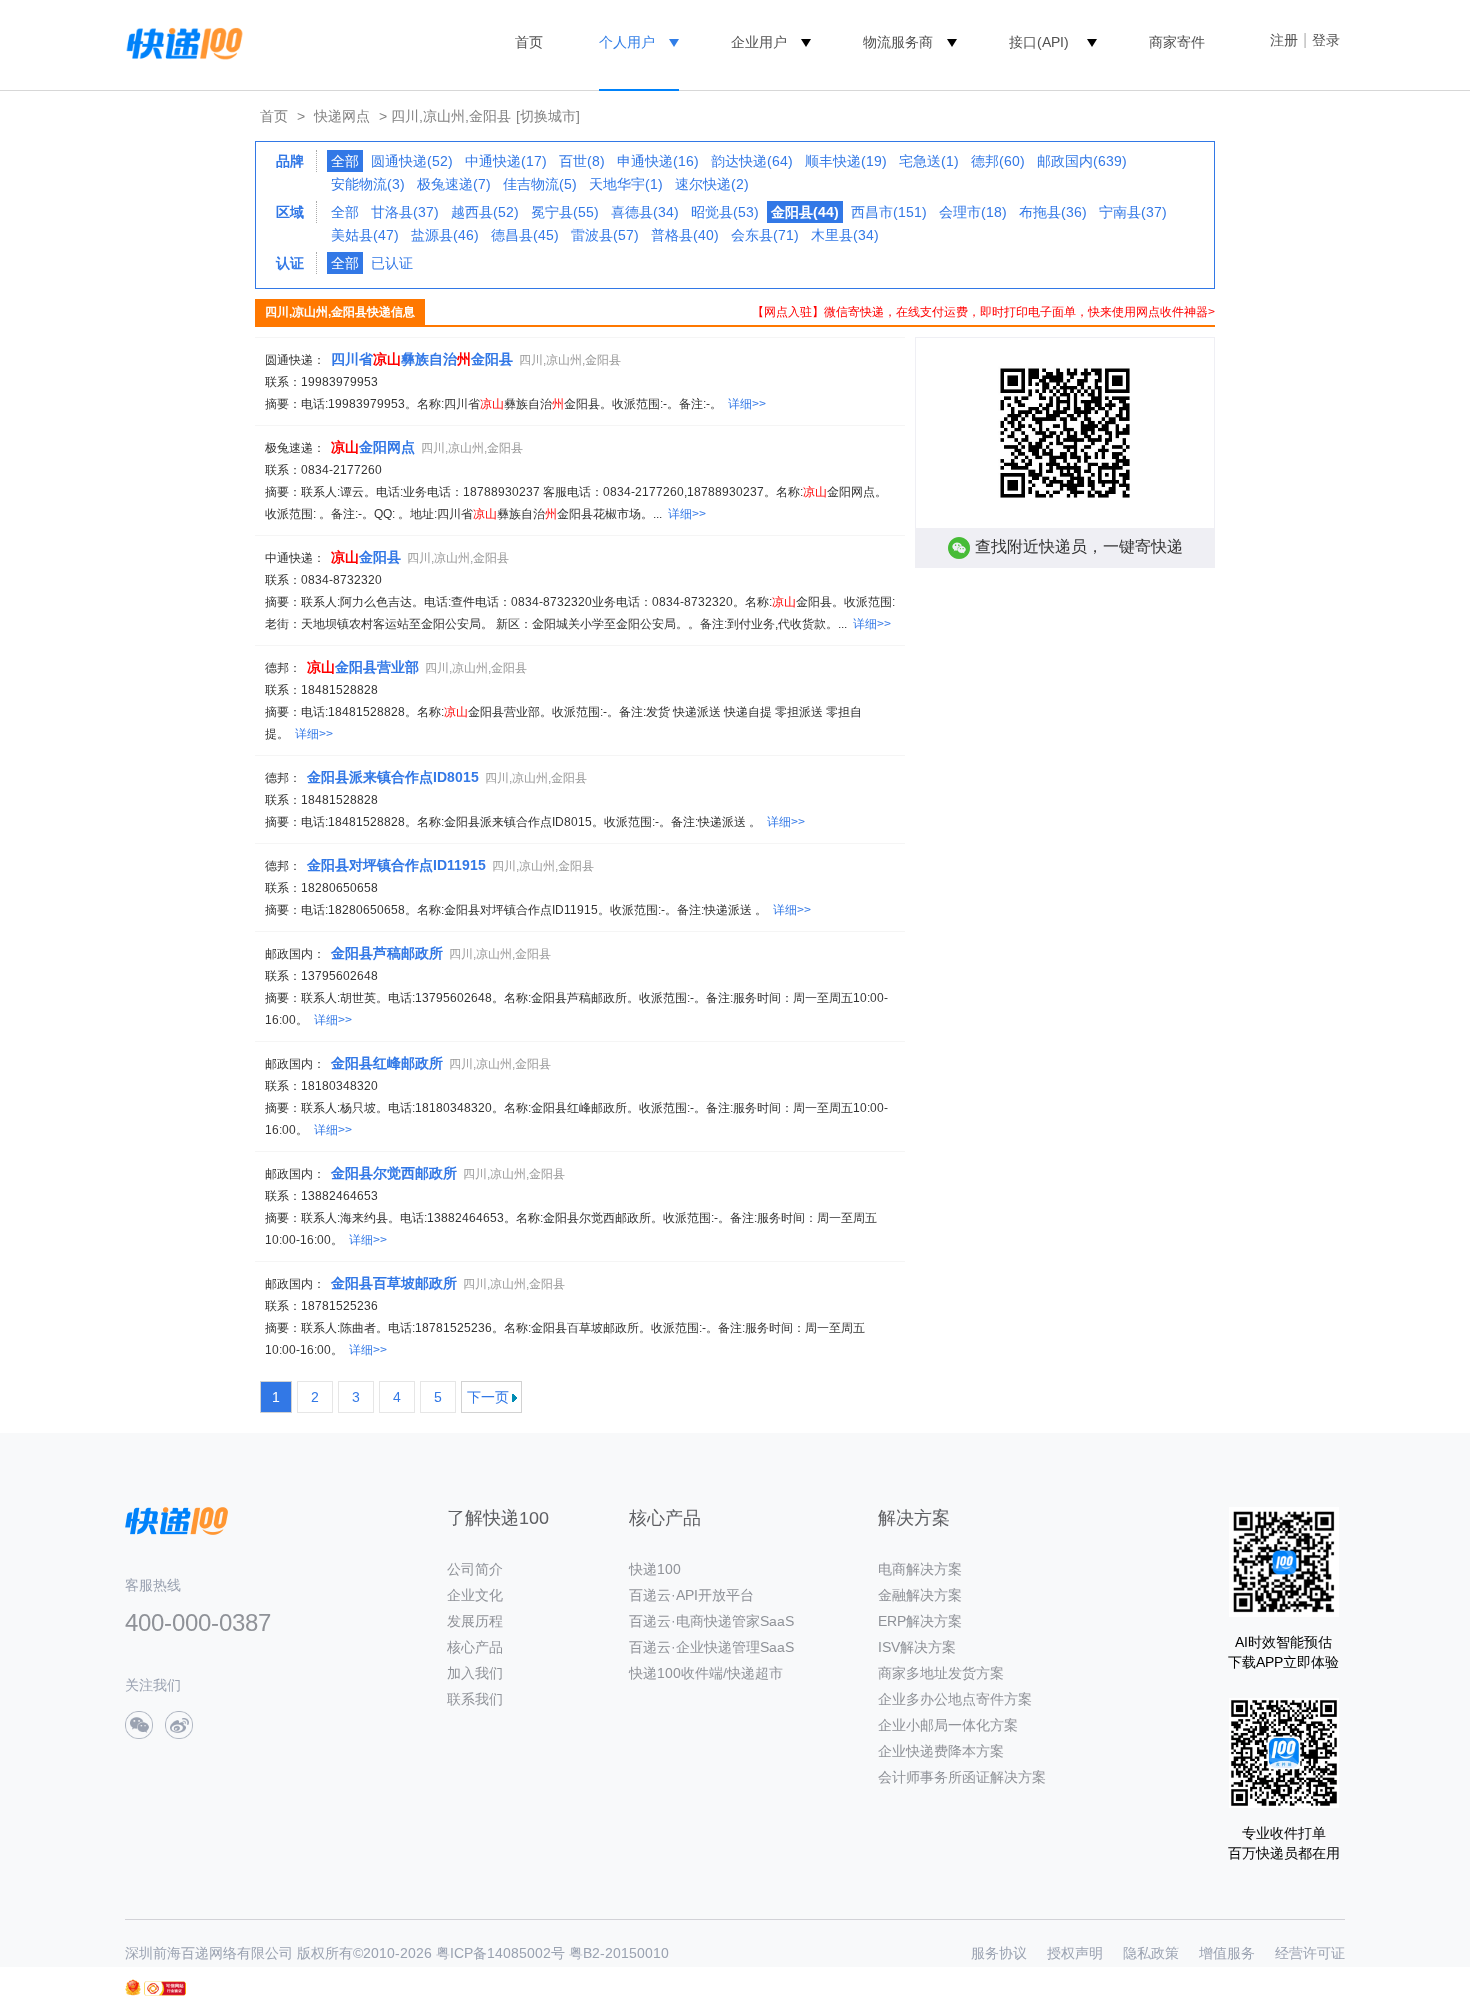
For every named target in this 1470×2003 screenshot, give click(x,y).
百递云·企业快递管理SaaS (711, 1647)
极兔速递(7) (454, 184)
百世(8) (582, 161)
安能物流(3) (368, 184)
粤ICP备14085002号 (500, 1953)
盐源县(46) (445, 235)
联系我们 (475, 1699)
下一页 (488, 1397)
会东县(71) (765, 235)
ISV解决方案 (917, 1647)
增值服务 (1227, 1953)
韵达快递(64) (752, 161)
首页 (529, 42)
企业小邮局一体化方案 (948, 1725)
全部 (345, 212)
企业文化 (475, 1595)
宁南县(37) (1133, 212)
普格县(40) (685, 235)
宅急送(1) (929, 161)
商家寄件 (1177, 42)
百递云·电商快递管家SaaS (711, 1621)
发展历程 (475, 1621)
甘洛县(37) (405, 212)
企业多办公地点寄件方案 (955, 1699)
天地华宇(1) (626, 184)
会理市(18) (973, 212)
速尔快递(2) (712, 184)
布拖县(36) (1053, 212)
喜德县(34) (645, 212)
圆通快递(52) (412, 161)
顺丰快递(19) (846, 161)
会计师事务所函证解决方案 (962, 1777)
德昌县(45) (525, 235)
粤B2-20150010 (619, 1953)
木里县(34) (845, 235)
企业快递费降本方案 (941, 1751)
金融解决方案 (920, 1595)
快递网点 (342, 116)
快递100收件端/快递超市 (706, 1673)
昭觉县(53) (725, 212)
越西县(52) (485, 212)
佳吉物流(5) (540, 184)
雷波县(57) (605, 235)
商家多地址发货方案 (941, 1673)
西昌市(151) (889, 212)
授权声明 (1075, 1953)
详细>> (747, 404)
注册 (1284, 40)
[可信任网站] (165, 1988)
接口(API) (1039, 42)
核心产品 (475, 1647)
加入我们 (475, 1673)
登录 (1326, 40)
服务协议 (999, 1953)
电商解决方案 (920, 1569)
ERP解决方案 (920, 1621)
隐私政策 (1151, 1953)
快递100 (655, 1569)
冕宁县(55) (565, 212)
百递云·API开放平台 (691, 1595)
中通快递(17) (506, 161)
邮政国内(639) (1082, 161)
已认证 (392, 263)
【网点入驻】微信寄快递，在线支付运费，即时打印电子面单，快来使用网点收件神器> (983, 312)
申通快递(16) (658, 161)
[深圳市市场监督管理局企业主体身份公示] (133, 1987)
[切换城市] (548, 116)
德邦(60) (998, 161)
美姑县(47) (365, 235)
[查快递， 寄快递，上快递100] (181, 42)
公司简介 (475, 1569)
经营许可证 (1310, 1953)
